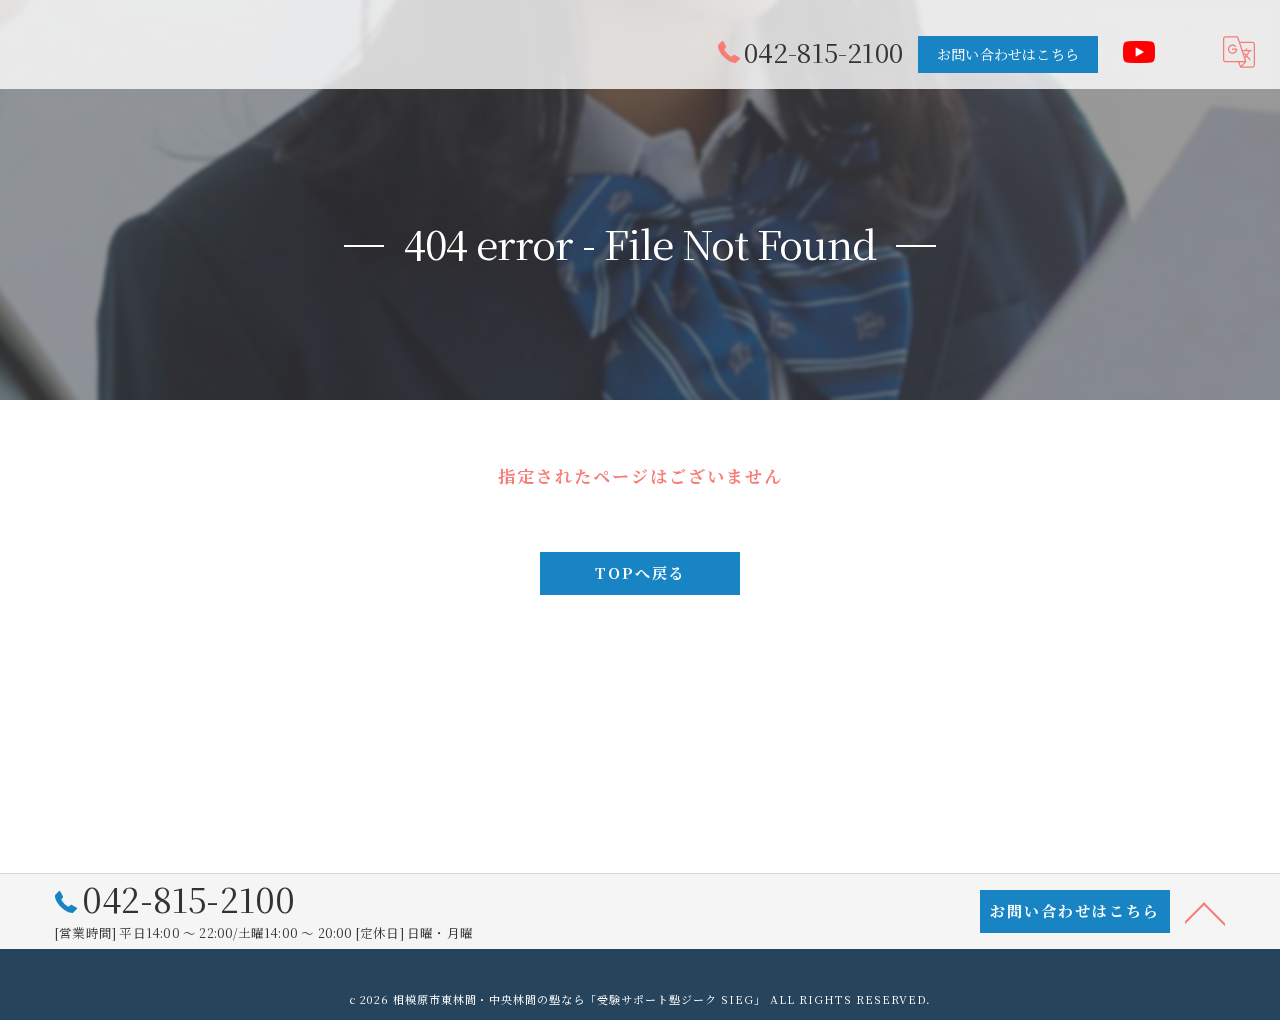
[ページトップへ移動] (1205, 912)
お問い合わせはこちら (1008, 54)
